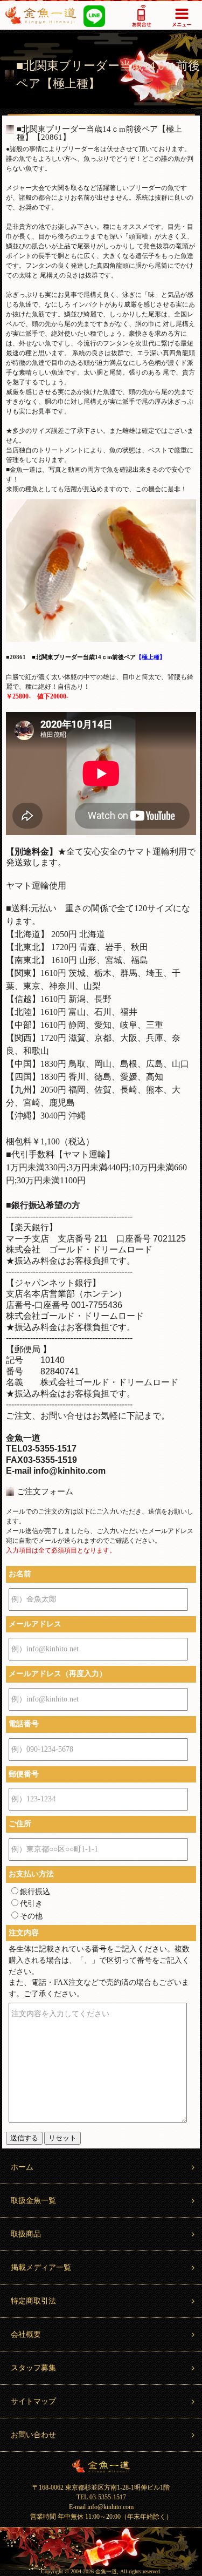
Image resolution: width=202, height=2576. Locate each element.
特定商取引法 (33, 2301)
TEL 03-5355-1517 (101, 2497)
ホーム (22, 2167)
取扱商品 (26, 2234)
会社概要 (26, 2334)
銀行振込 (35, 1892)
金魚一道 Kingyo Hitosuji (101, 2466)
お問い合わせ (33, 2435)
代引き (31, 1904)
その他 (31, 1916)
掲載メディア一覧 (41, 2267)
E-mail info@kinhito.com (101, 2507)
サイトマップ (33, 2401)
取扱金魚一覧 (33, 2201)
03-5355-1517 (141, 15)
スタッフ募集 (33, 2368)
